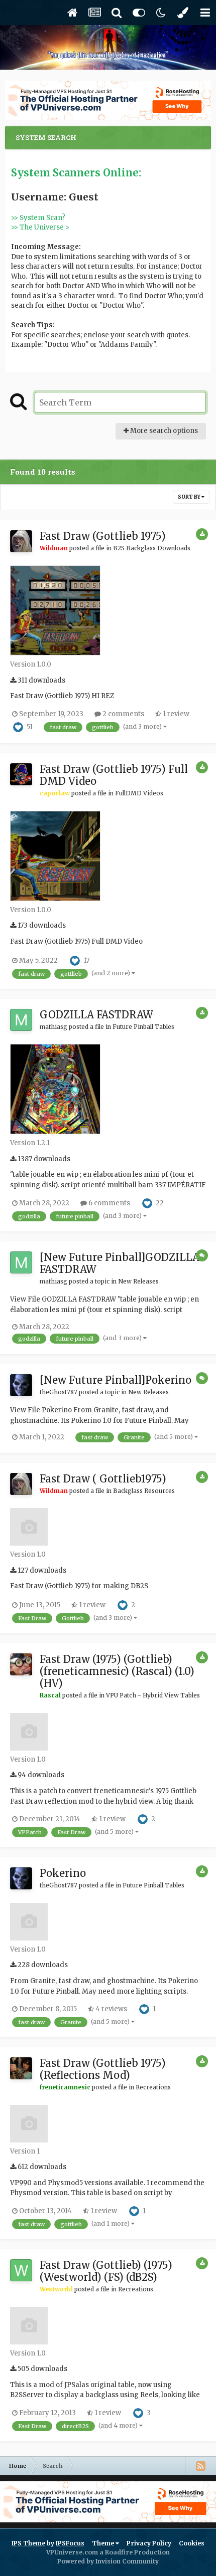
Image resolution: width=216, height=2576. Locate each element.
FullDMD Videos (139, 793)
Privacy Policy (149, 2543)
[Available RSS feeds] (200, 2466)
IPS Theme (28, 2543)
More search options (163, 431)
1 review (175, 714)
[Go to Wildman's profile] (21, 541)
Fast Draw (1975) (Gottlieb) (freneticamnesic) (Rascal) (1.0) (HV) (117, 1671)
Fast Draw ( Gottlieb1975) (103, 1479)
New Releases (138, 1281)
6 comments (109, 1203)
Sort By (190, 497)
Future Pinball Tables (143, 1027)
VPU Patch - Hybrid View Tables (153, 1695)
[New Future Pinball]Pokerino (116, 1380)
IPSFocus (70, 2543)
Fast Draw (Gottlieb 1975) (103, 536)
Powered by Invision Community (108, 2561)
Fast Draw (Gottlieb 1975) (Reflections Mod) (103, 2069)
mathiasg (53, 1027)
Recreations (153, 2087)
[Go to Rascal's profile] (21, 1664)
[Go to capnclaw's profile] (21, 774)
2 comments (123, 714)
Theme (104, 2543)
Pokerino (63, 1873)
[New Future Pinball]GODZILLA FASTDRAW (120, 1263)
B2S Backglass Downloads (152, 548)
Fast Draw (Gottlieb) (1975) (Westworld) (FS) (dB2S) (106, 2271)
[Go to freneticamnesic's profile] (21, 2068)
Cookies (192, 2543)
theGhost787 (59, 1392)
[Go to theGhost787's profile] (21, 1385)
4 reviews (111, 2009)
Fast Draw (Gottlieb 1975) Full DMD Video (114, 775)
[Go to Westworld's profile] (21, 2270)
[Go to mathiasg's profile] (21, 1020)
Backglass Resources (144, 1491)
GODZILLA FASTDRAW (96, 1015)
